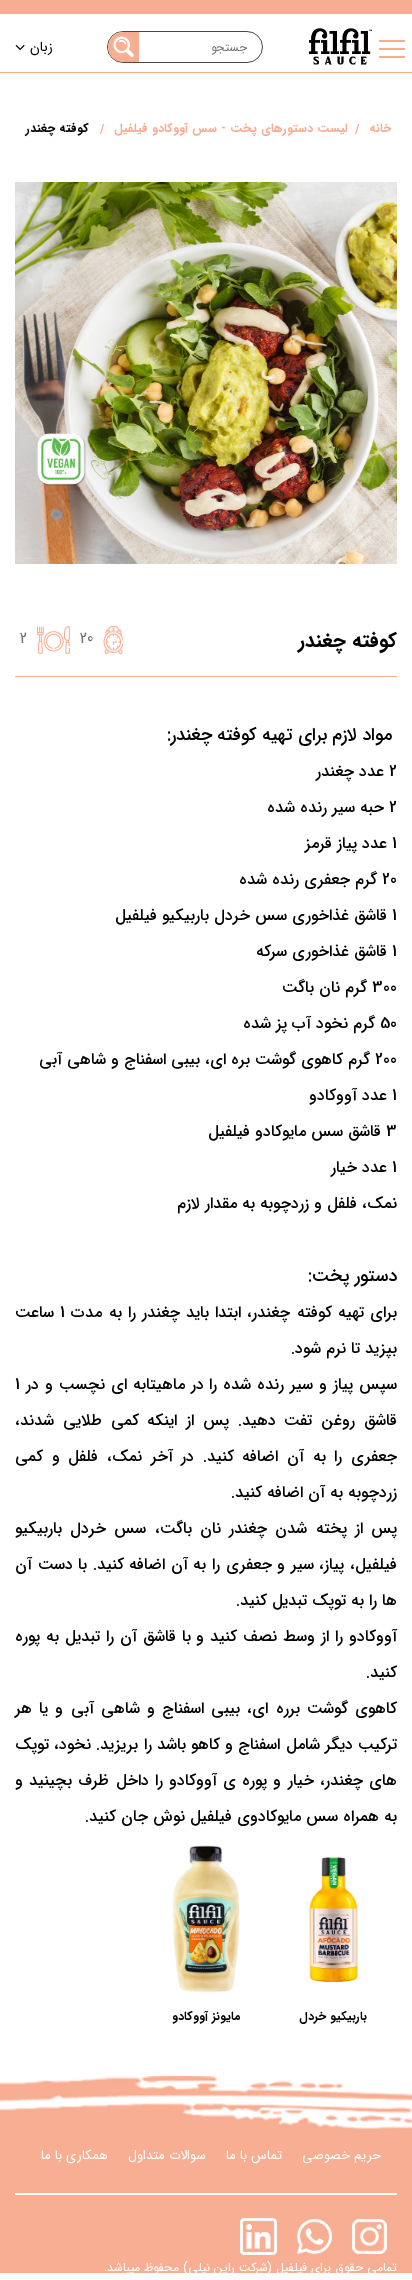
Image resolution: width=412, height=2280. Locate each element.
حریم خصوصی (341, 2155)
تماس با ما (254, 2155)
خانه (380, 128)
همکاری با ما (74, 2155)
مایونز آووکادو (206, 2016)
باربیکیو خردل (333, 2016)
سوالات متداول (167, 2155)
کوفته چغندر (57, 128)
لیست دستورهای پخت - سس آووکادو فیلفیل (231, 128)
